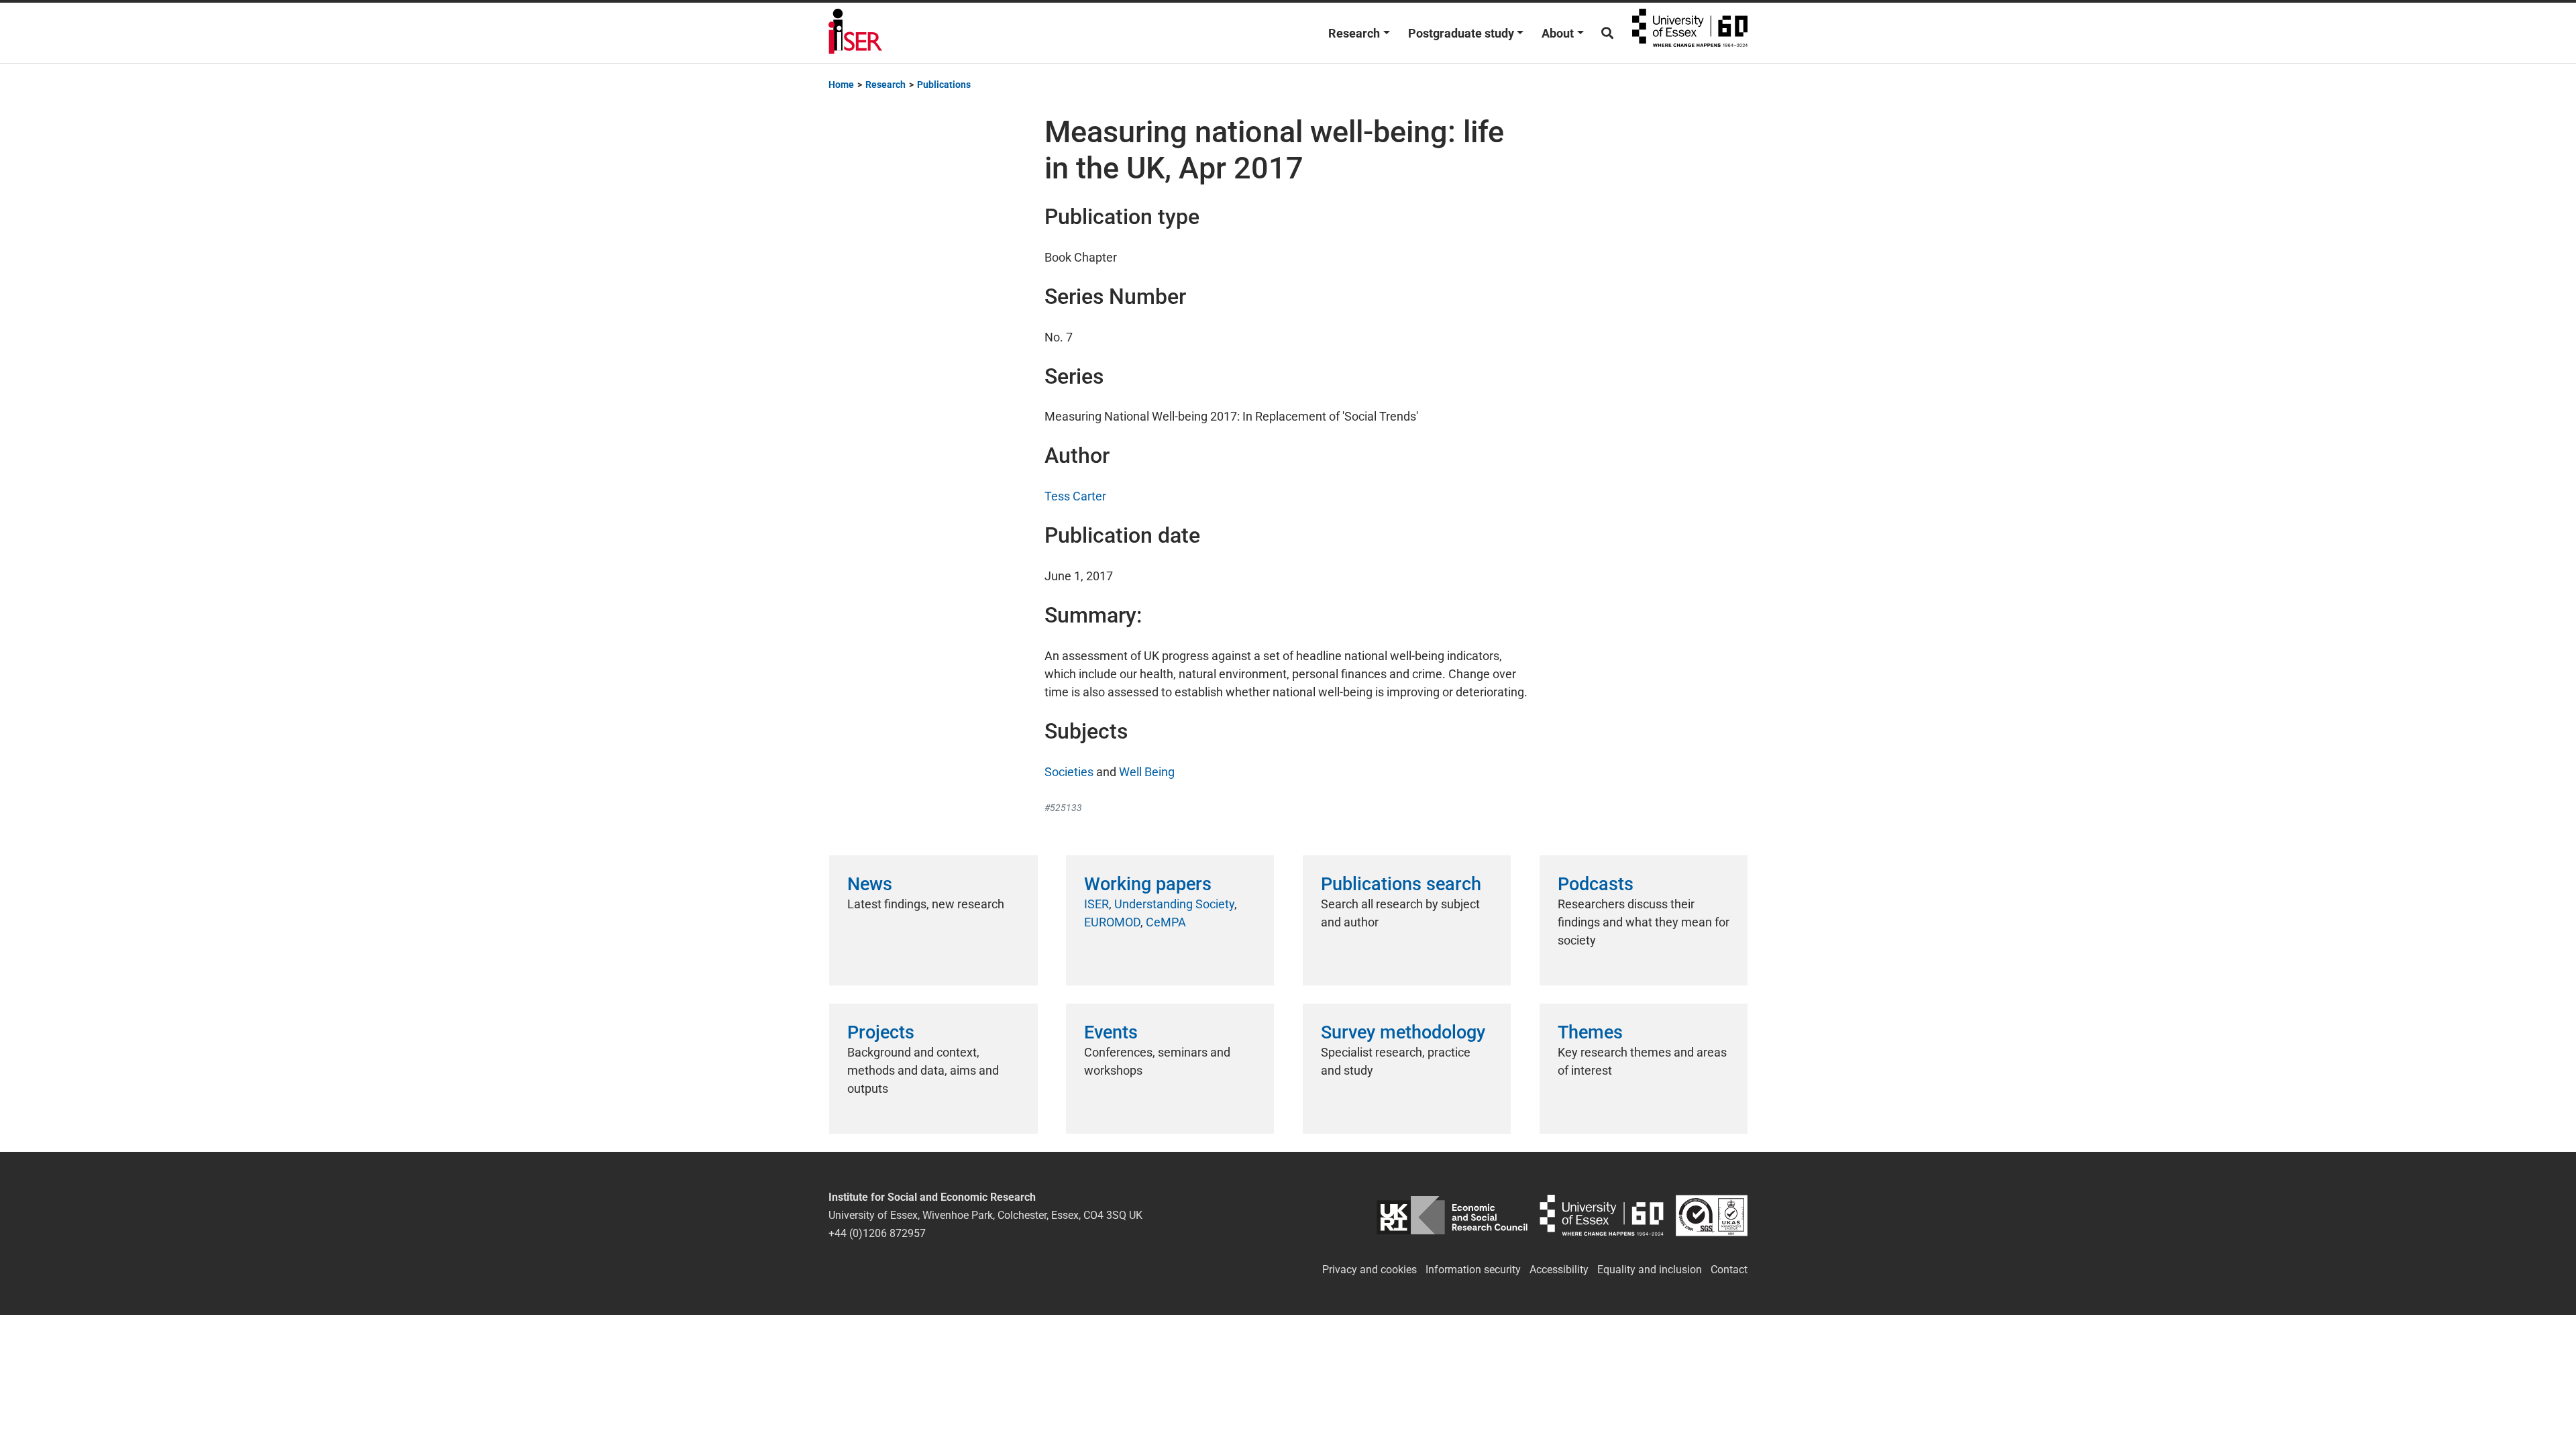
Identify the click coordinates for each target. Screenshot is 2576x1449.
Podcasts (1596, 884)
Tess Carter (1075, 496)
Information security (1473, 1270)
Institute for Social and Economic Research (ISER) (855, 33)
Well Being (1147, 772)
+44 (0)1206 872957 (877, 1233)
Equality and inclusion (1650, 1270)
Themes (1590, 1032)
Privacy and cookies (1370, 1270)
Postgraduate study (1461, 33)
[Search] (1607, 33)
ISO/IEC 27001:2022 (1712, 1215)
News (870, 884)
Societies (1069, 772)
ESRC (1452, 1215)
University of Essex (1690, 33)
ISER (1096, 904)
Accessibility (1559, 1270)
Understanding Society (1174, 904)
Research (1354, 33)
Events (1111, 1032)
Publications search (1401, 884)
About (1558, 33)
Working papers (1148, 884)
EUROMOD (1112, 922)
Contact (1729, 1270)
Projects (881, 1032)
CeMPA (1166, 922)
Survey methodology (1403, 1032)
